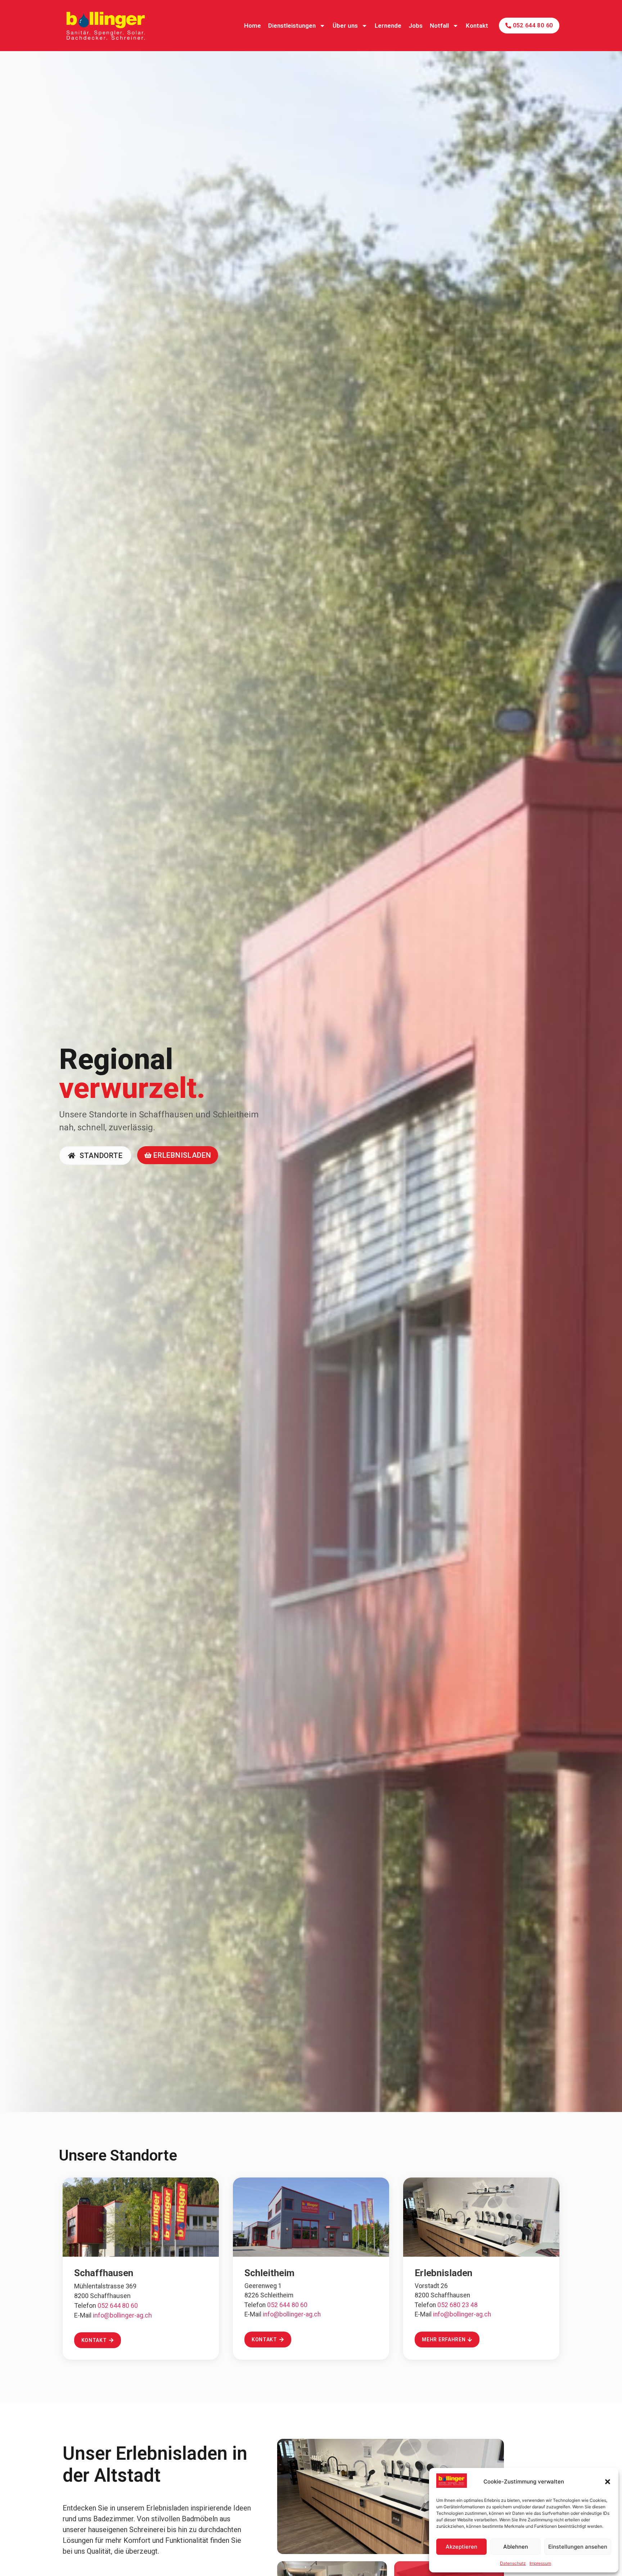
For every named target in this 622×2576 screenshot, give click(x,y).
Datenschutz (513, 2563)
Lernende (388, 26)
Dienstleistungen (292, 26)
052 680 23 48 (458, 2305)
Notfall (439, 26)
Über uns (345, 26)
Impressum (540, 2563)
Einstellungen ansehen (578, 2547)
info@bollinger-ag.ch (122, 2315)
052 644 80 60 (118, 2305)
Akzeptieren (461, 2547)
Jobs (416, 26)
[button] (608, 2482)
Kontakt (477, 26)
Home (253, 26)
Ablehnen (516, 2547)
